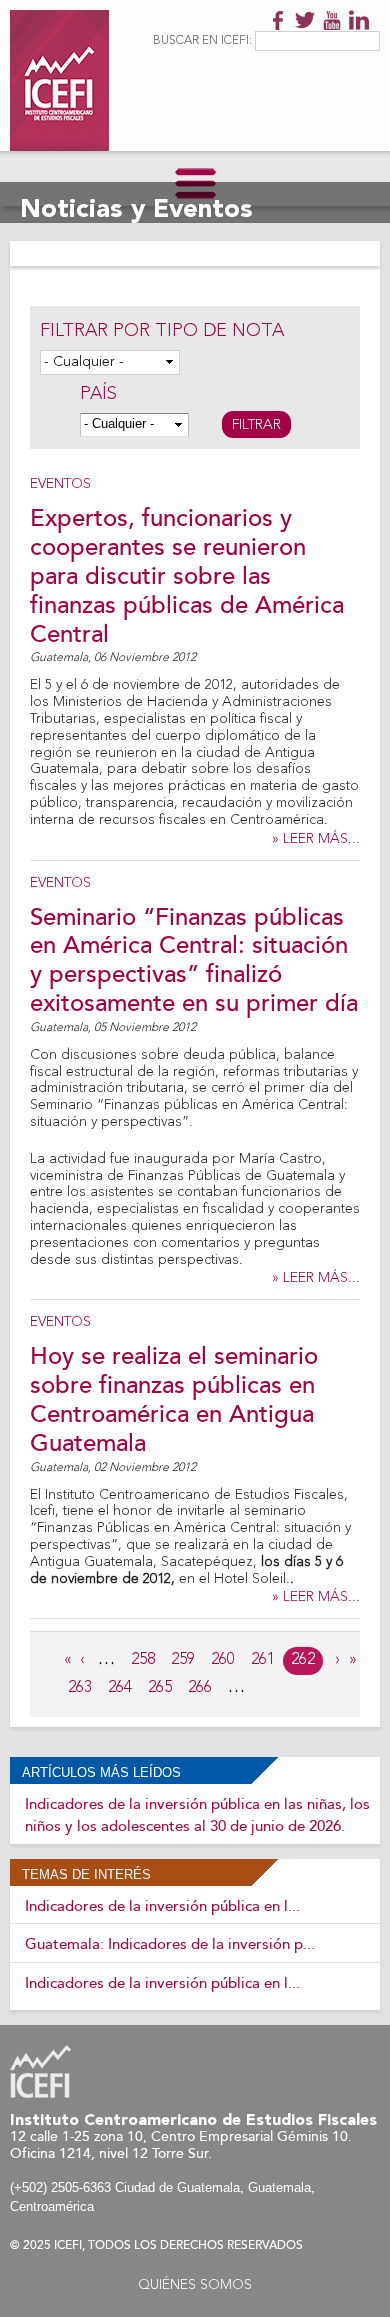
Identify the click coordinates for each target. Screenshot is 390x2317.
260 (223, 1660)
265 (160, 1688)
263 (80, 1688)
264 (120, 1688)
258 (143, 1660)
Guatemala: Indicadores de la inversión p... (170, 1944)
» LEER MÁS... (316, 839)
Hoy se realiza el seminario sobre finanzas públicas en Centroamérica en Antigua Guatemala (174, 1399)
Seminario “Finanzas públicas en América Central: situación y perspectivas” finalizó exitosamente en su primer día (194, 960)
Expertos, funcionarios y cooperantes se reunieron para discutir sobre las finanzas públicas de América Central (187, 576)
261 (263, 1660)
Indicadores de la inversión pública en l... (162, 1906)
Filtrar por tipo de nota (162, 331)
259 (183, 1660)
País (98, 394)
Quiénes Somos (195, 2285)
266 (200, 1688)
